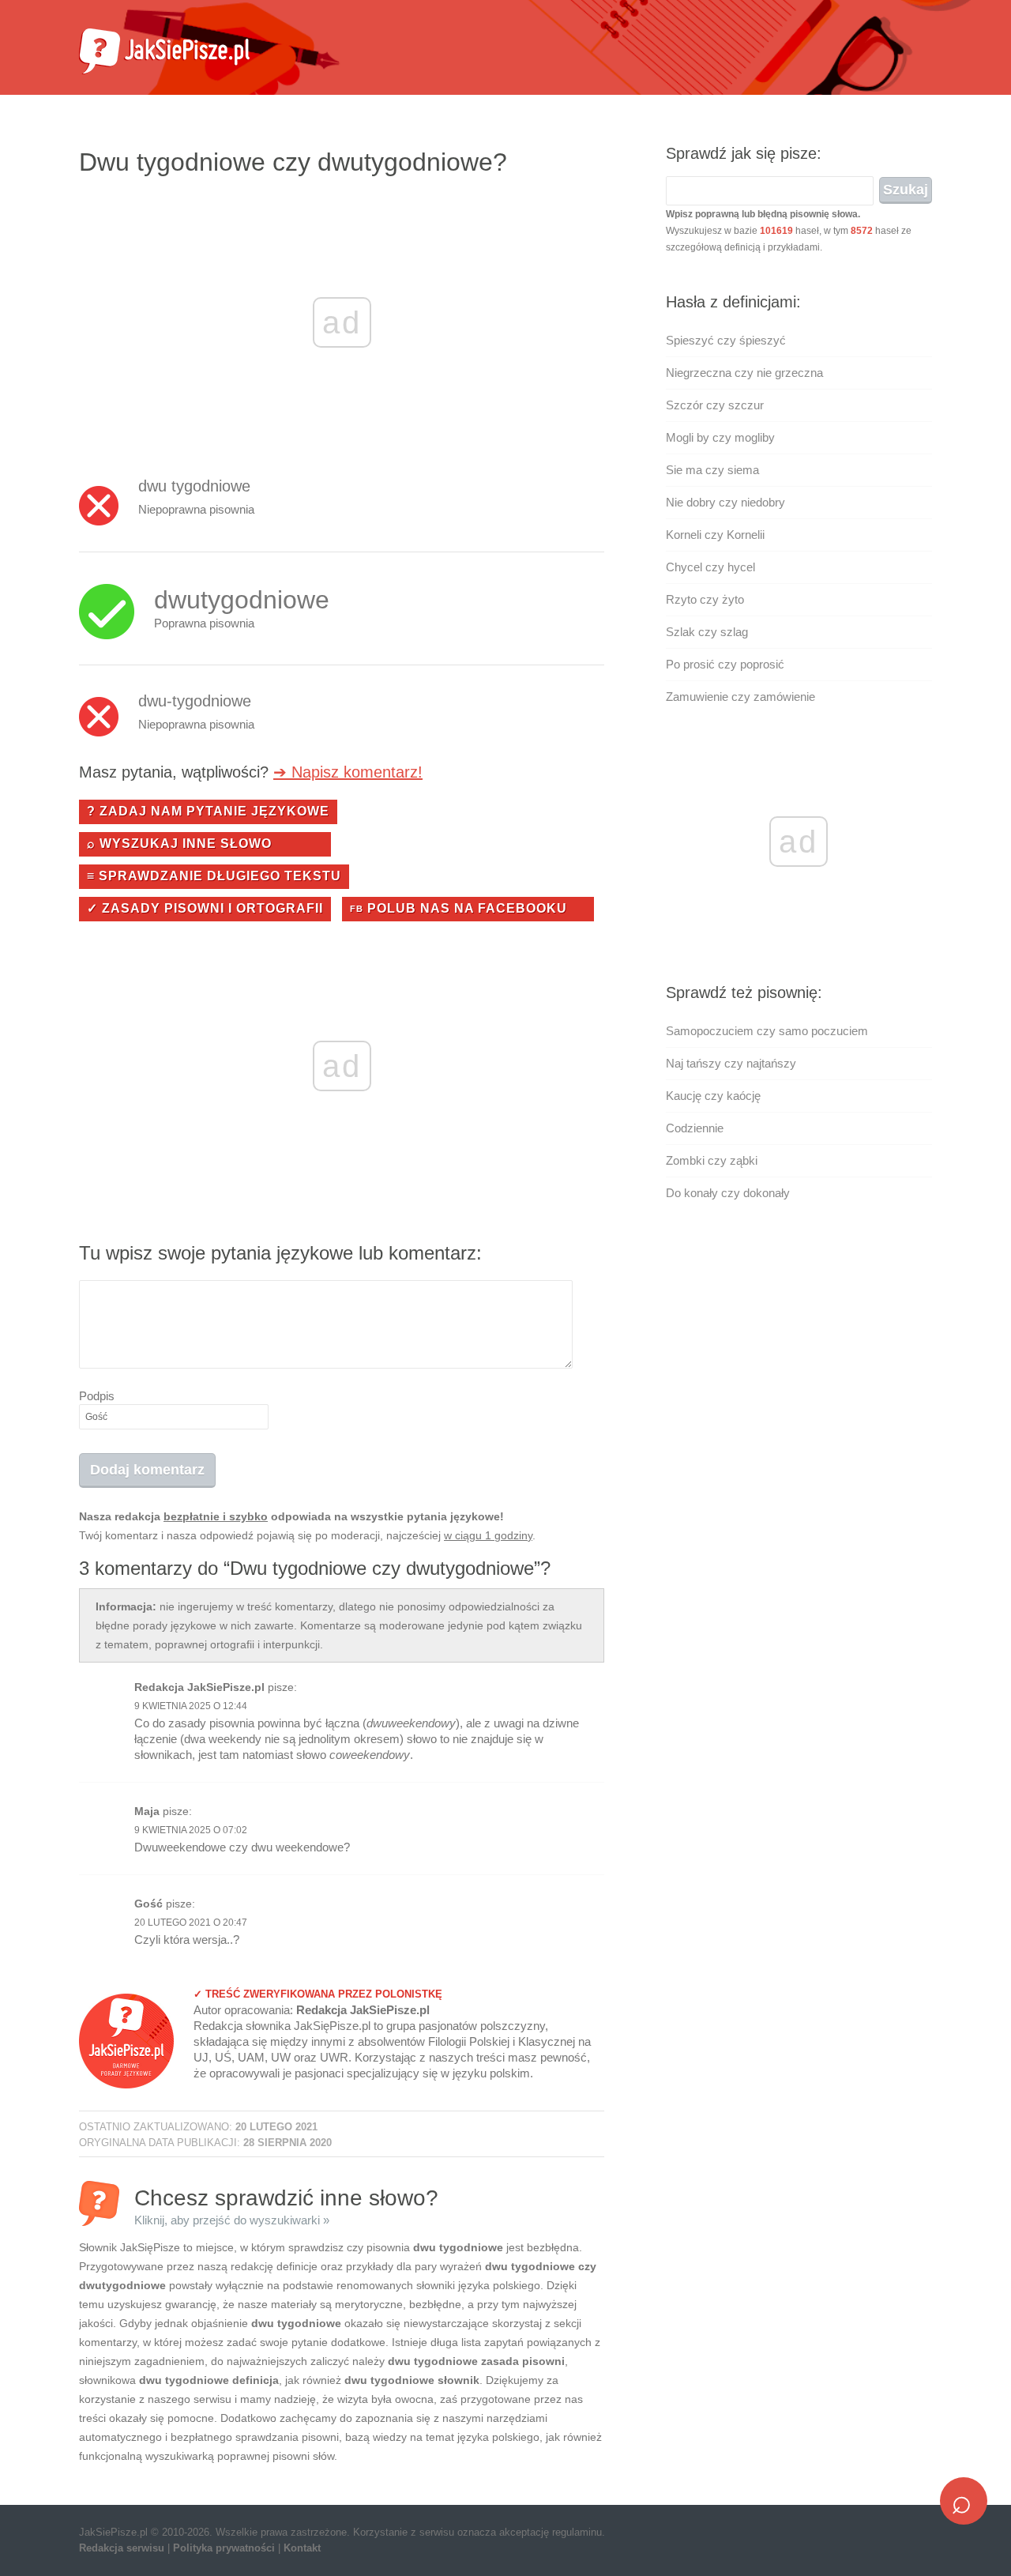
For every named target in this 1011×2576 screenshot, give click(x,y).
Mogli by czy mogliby (720, 437)
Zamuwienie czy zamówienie (740, 697)
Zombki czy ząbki (712, 1160)
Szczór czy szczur (715, 405)
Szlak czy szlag (707, 632)
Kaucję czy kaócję (713, 1096)
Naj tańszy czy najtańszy (731, 1063)
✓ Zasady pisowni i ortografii (205, 908)
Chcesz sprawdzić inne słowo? (286, 2206)
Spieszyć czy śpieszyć (726, 340)
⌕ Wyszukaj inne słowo (179, 844)
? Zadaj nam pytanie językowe (208, 811)
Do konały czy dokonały (728, 1193)
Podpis (97, 1396)
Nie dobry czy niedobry (725, 502)
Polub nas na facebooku (459, 908)
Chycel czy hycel (710, 567)
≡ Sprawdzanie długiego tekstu (214, 876)
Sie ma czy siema (712, 470)
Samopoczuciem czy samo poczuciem (767, 1031)
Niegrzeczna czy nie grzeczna (744, 373)
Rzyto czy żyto (705, 599)
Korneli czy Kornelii (715, 535)
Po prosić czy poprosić (725, 664)
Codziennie (695, 1128)
